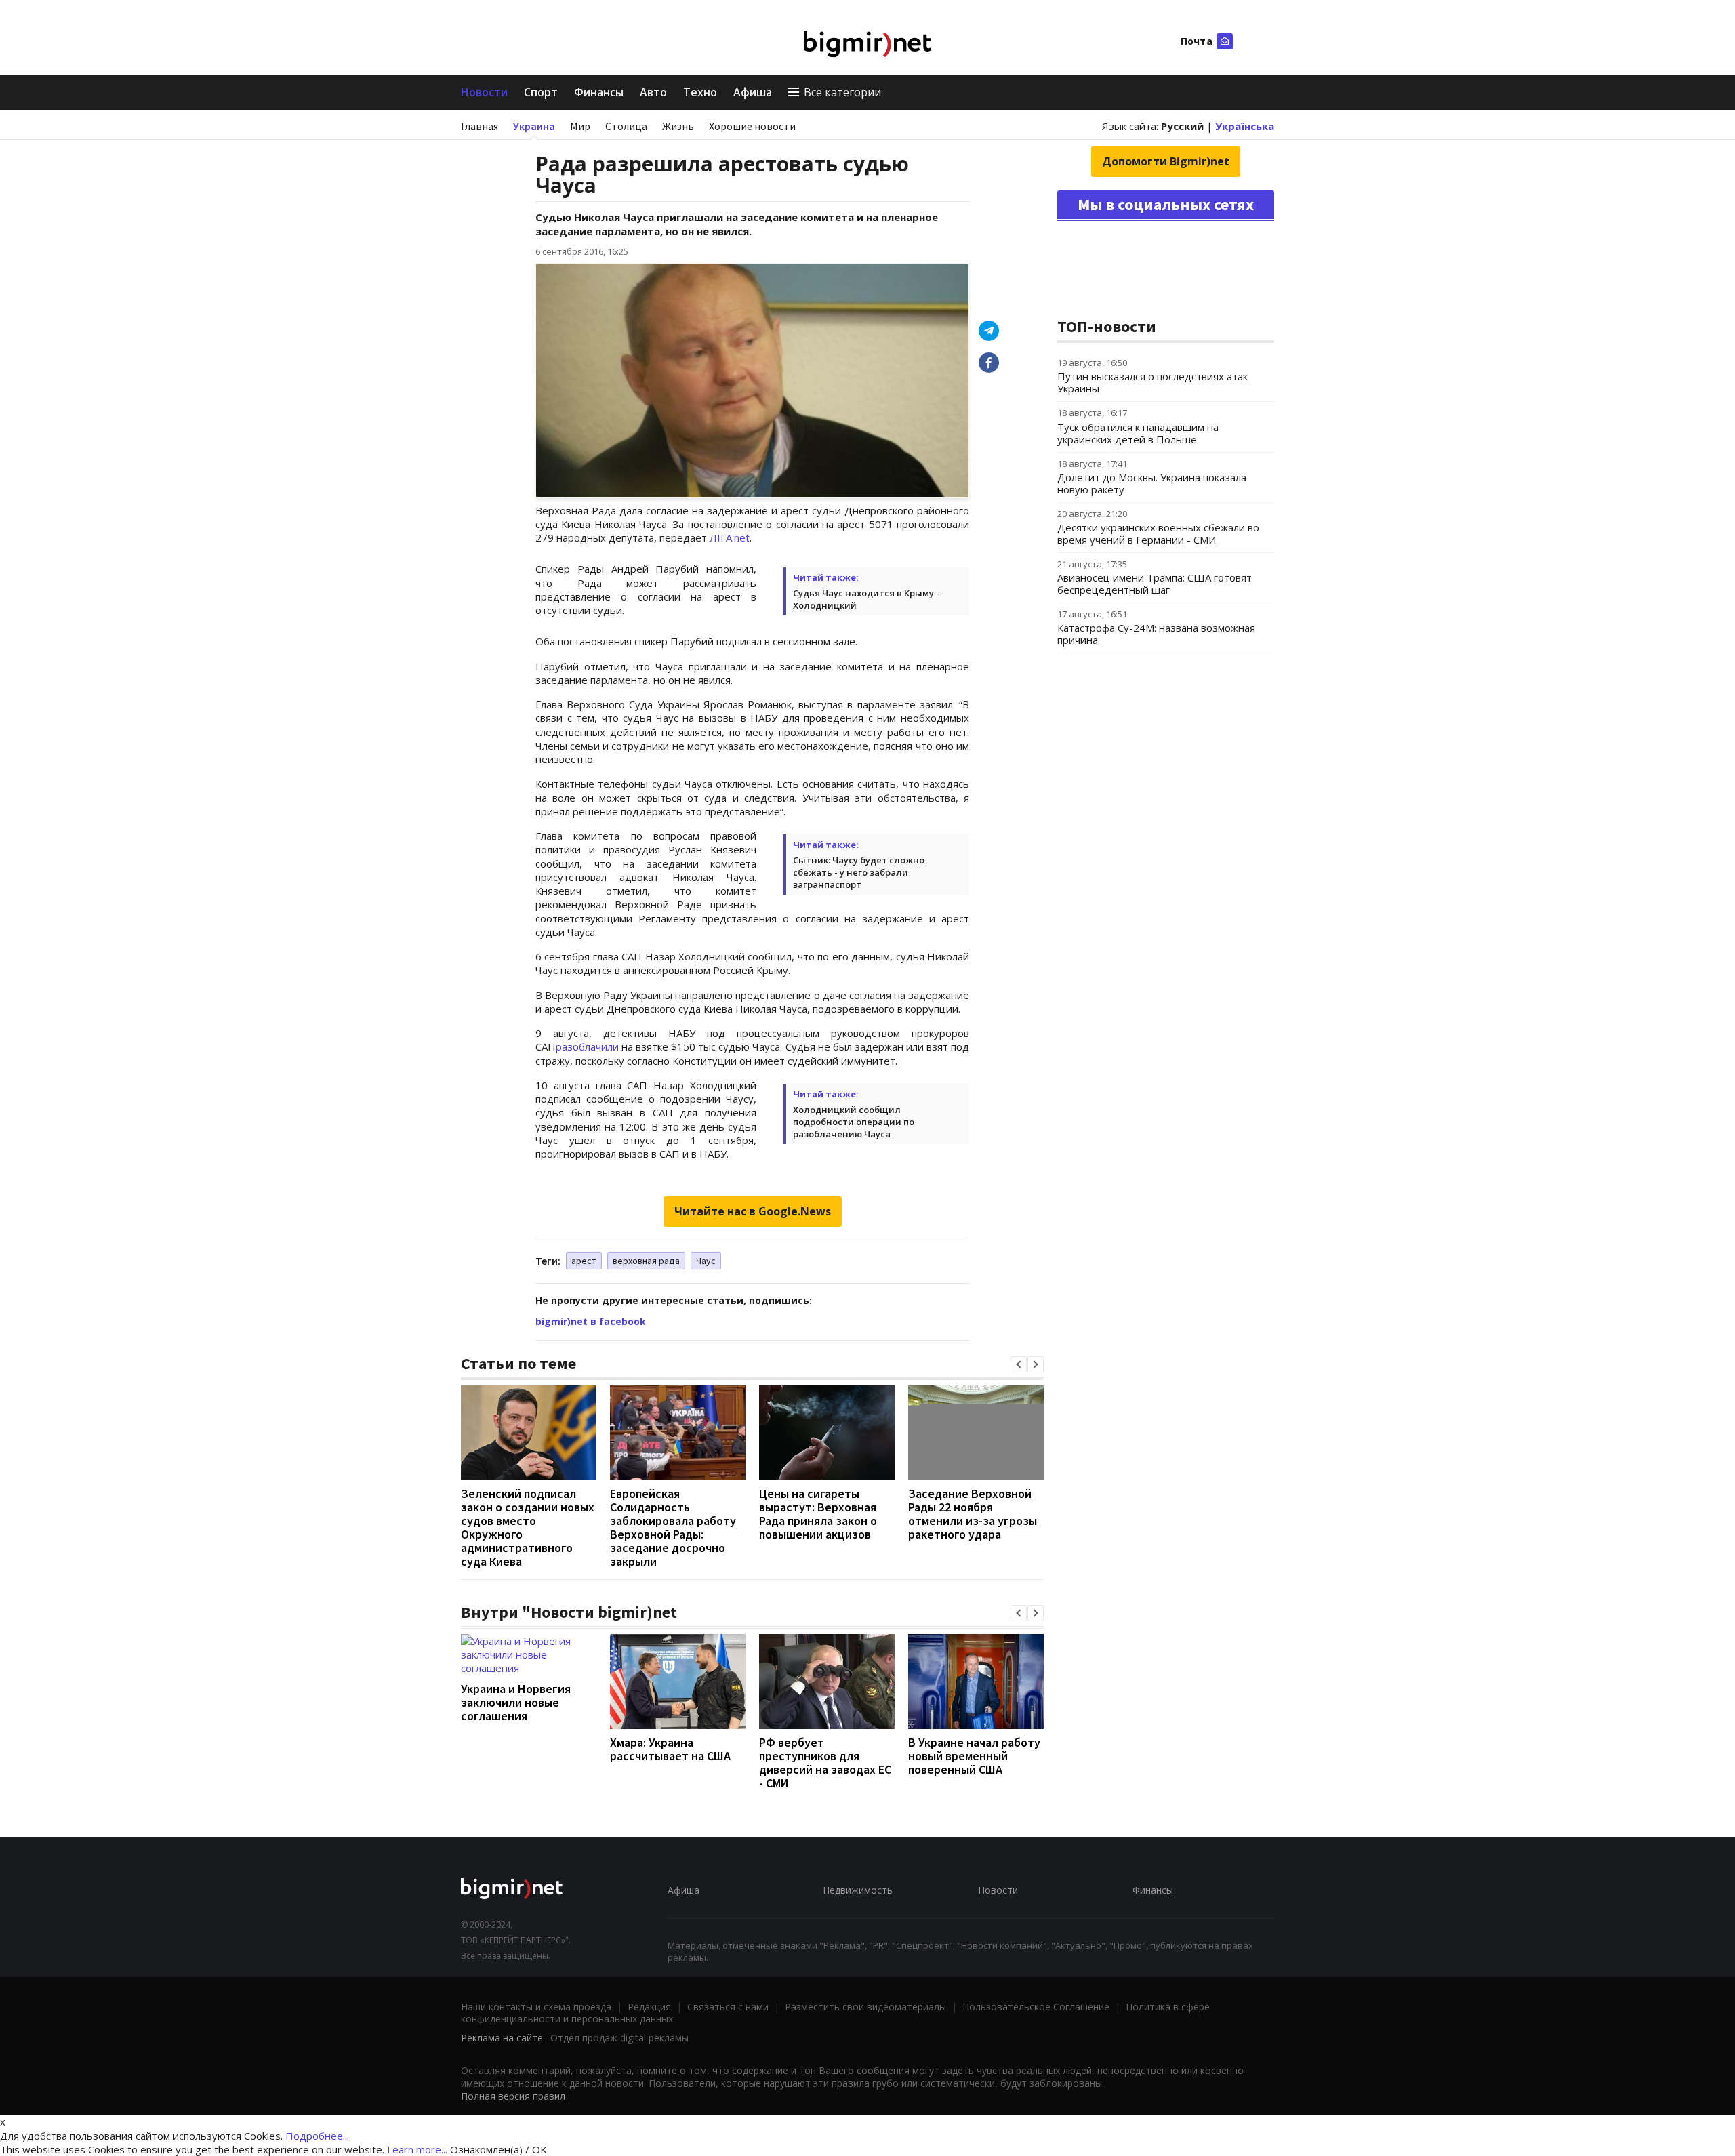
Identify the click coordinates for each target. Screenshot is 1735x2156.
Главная (479, 126)
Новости (484, 92)
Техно (700, 92)
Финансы (599, 92)
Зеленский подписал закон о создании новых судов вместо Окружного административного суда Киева (528, 1527)
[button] (1019, 1364)
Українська (1245, 126)
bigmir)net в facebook (591, 1321)
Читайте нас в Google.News (753, 1211)
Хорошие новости (752, 126)
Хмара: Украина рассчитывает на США (670, 1749)
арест (584, 1261)
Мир (580, 126)
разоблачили (587, 1046)
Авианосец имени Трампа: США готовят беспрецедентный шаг (1155, 584)
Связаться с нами (728, 2007)
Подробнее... (317, 2136)
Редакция (649, 2007)
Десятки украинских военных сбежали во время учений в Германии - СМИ (1158, 533)
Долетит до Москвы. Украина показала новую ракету (1152, 483)
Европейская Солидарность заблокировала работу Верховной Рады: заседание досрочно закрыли (673, 1527)
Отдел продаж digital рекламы (619, 2038)
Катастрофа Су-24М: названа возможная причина (1156, 634)
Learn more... (417, 2149)
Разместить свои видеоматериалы (865, 2007)
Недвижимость (858, 1890)
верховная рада (646, 1261)
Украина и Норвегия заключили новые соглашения (516, 1702)
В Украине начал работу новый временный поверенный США (974, 1756)
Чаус (706, 1261)
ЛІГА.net (730, 537)
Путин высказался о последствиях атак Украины (1152, 382)
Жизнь (678, 126)
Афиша (753, 92)
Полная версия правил (513, 2096)
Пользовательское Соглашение (1036, 2007)
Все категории (842, 92)
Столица (626, 126)
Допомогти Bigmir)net (1166, 161)
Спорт (541, 92)
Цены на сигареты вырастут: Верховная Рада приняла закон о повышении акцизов (818, 1514)
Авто (653, 92)
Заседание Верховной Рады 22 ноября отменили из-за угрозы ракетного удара (973, 1514)
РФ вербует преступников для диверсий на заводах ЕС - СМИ (825, 1763)
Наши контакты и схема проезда (536, 2007)
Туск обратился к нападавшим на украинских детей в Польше (1138, 433)
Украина (534, 126)
